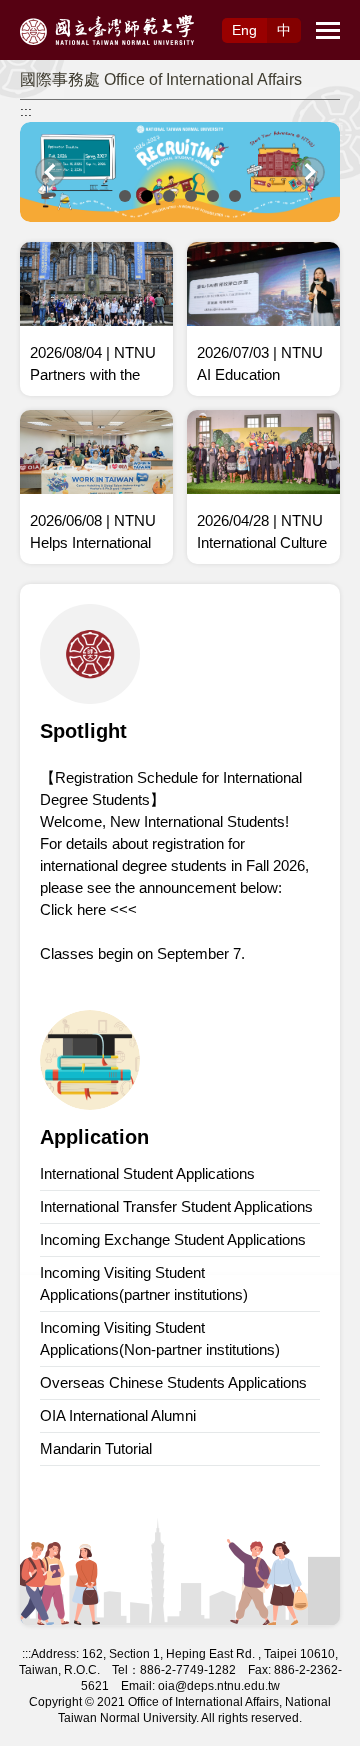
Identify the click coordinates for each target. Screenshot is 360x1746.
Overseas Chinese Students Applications (173, 1382)
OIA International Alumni (118, 1415)
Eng (244, 30)
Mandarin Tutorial (96, 1448)
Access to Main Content (75, 11)
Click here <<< (88, 909)
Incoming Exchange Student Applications (173, 1239)
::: (26, 111)
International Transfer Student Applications (176, 1206)
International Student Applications (147, 1173)
